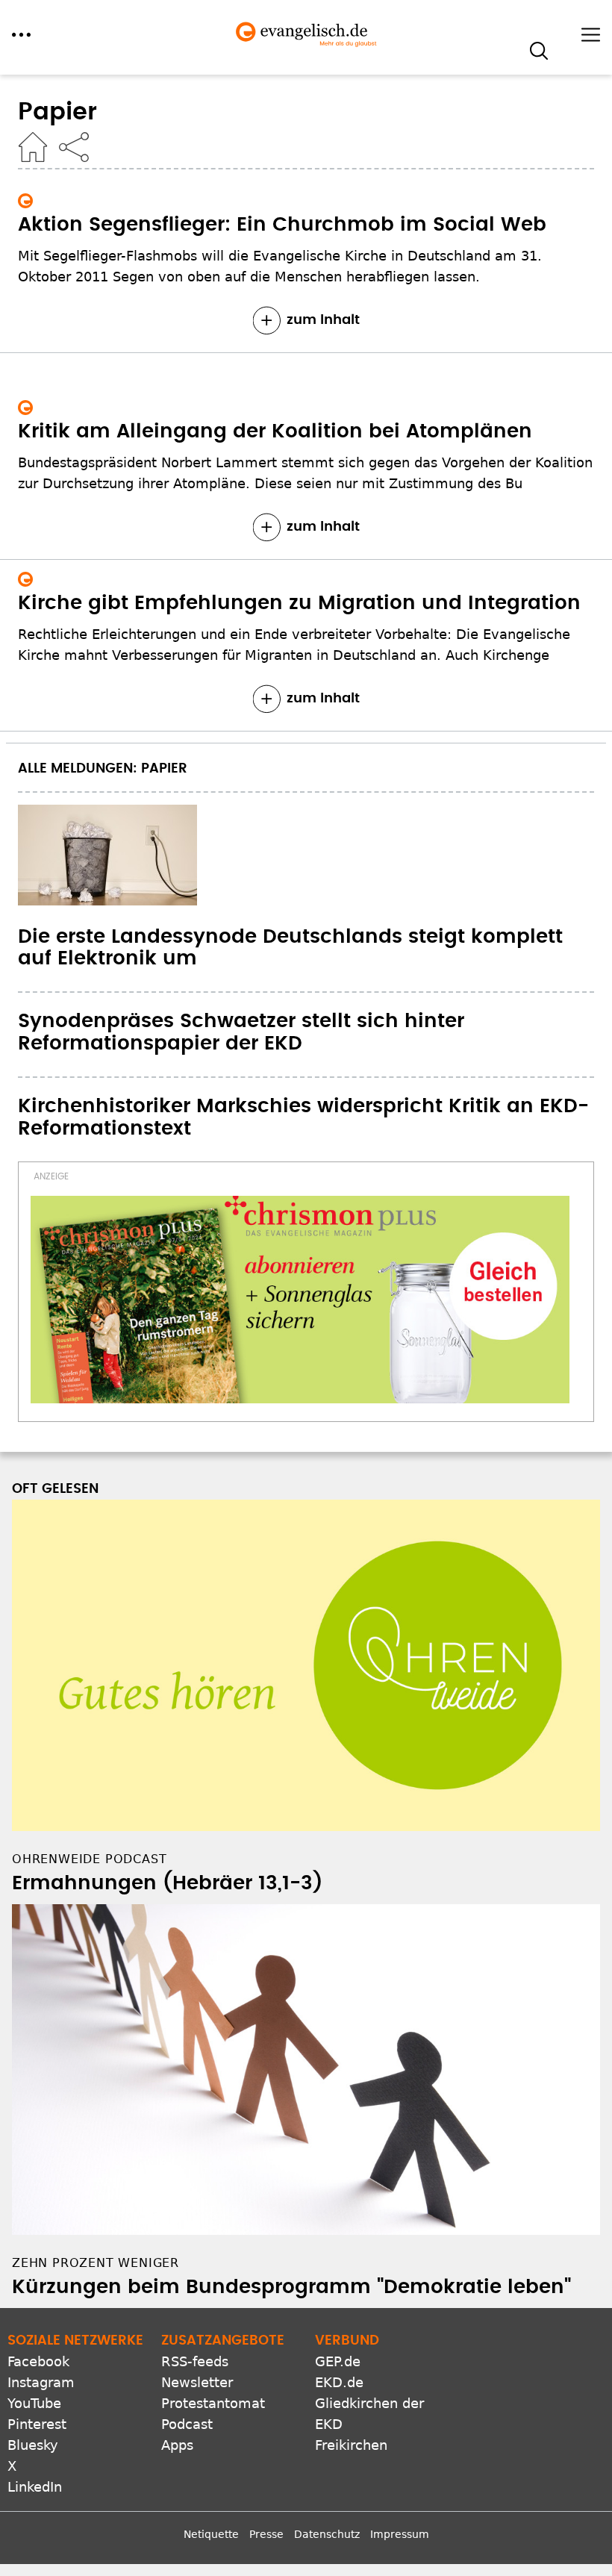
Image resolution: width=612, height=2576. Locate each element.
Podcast (187, 2424)
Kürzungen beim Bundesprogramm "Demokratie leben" (291, 2287)
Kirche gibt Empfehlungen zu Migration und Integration (299, 603)
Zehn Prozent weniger (96, 2263)
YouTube (34, 2403)
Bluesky (33, 2445)
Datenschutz (327, 2534)
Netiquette (211, 2534)
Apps (177, 2445)
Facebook (38, 2361)
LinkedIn (35, 2487)
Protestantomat (213, 2403)
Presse (266, 2534)
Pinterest (37, 2424)
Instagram (41, 2382)
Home (33, 147)
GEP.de (338, 2361)
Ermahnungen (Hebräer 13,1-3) (167, 1883)
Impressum (400, 2534)
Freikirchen (351, 2445)
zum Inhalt (323, 320)
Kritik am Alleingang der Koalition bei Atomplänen (275, 431)
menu (21, 35)
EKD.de (339, 2382)
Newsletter (197, 2382)
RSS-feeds (195, 2361)
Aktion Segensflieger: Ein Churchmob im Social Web (282, 225)
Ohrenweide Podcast (89, 1859)
